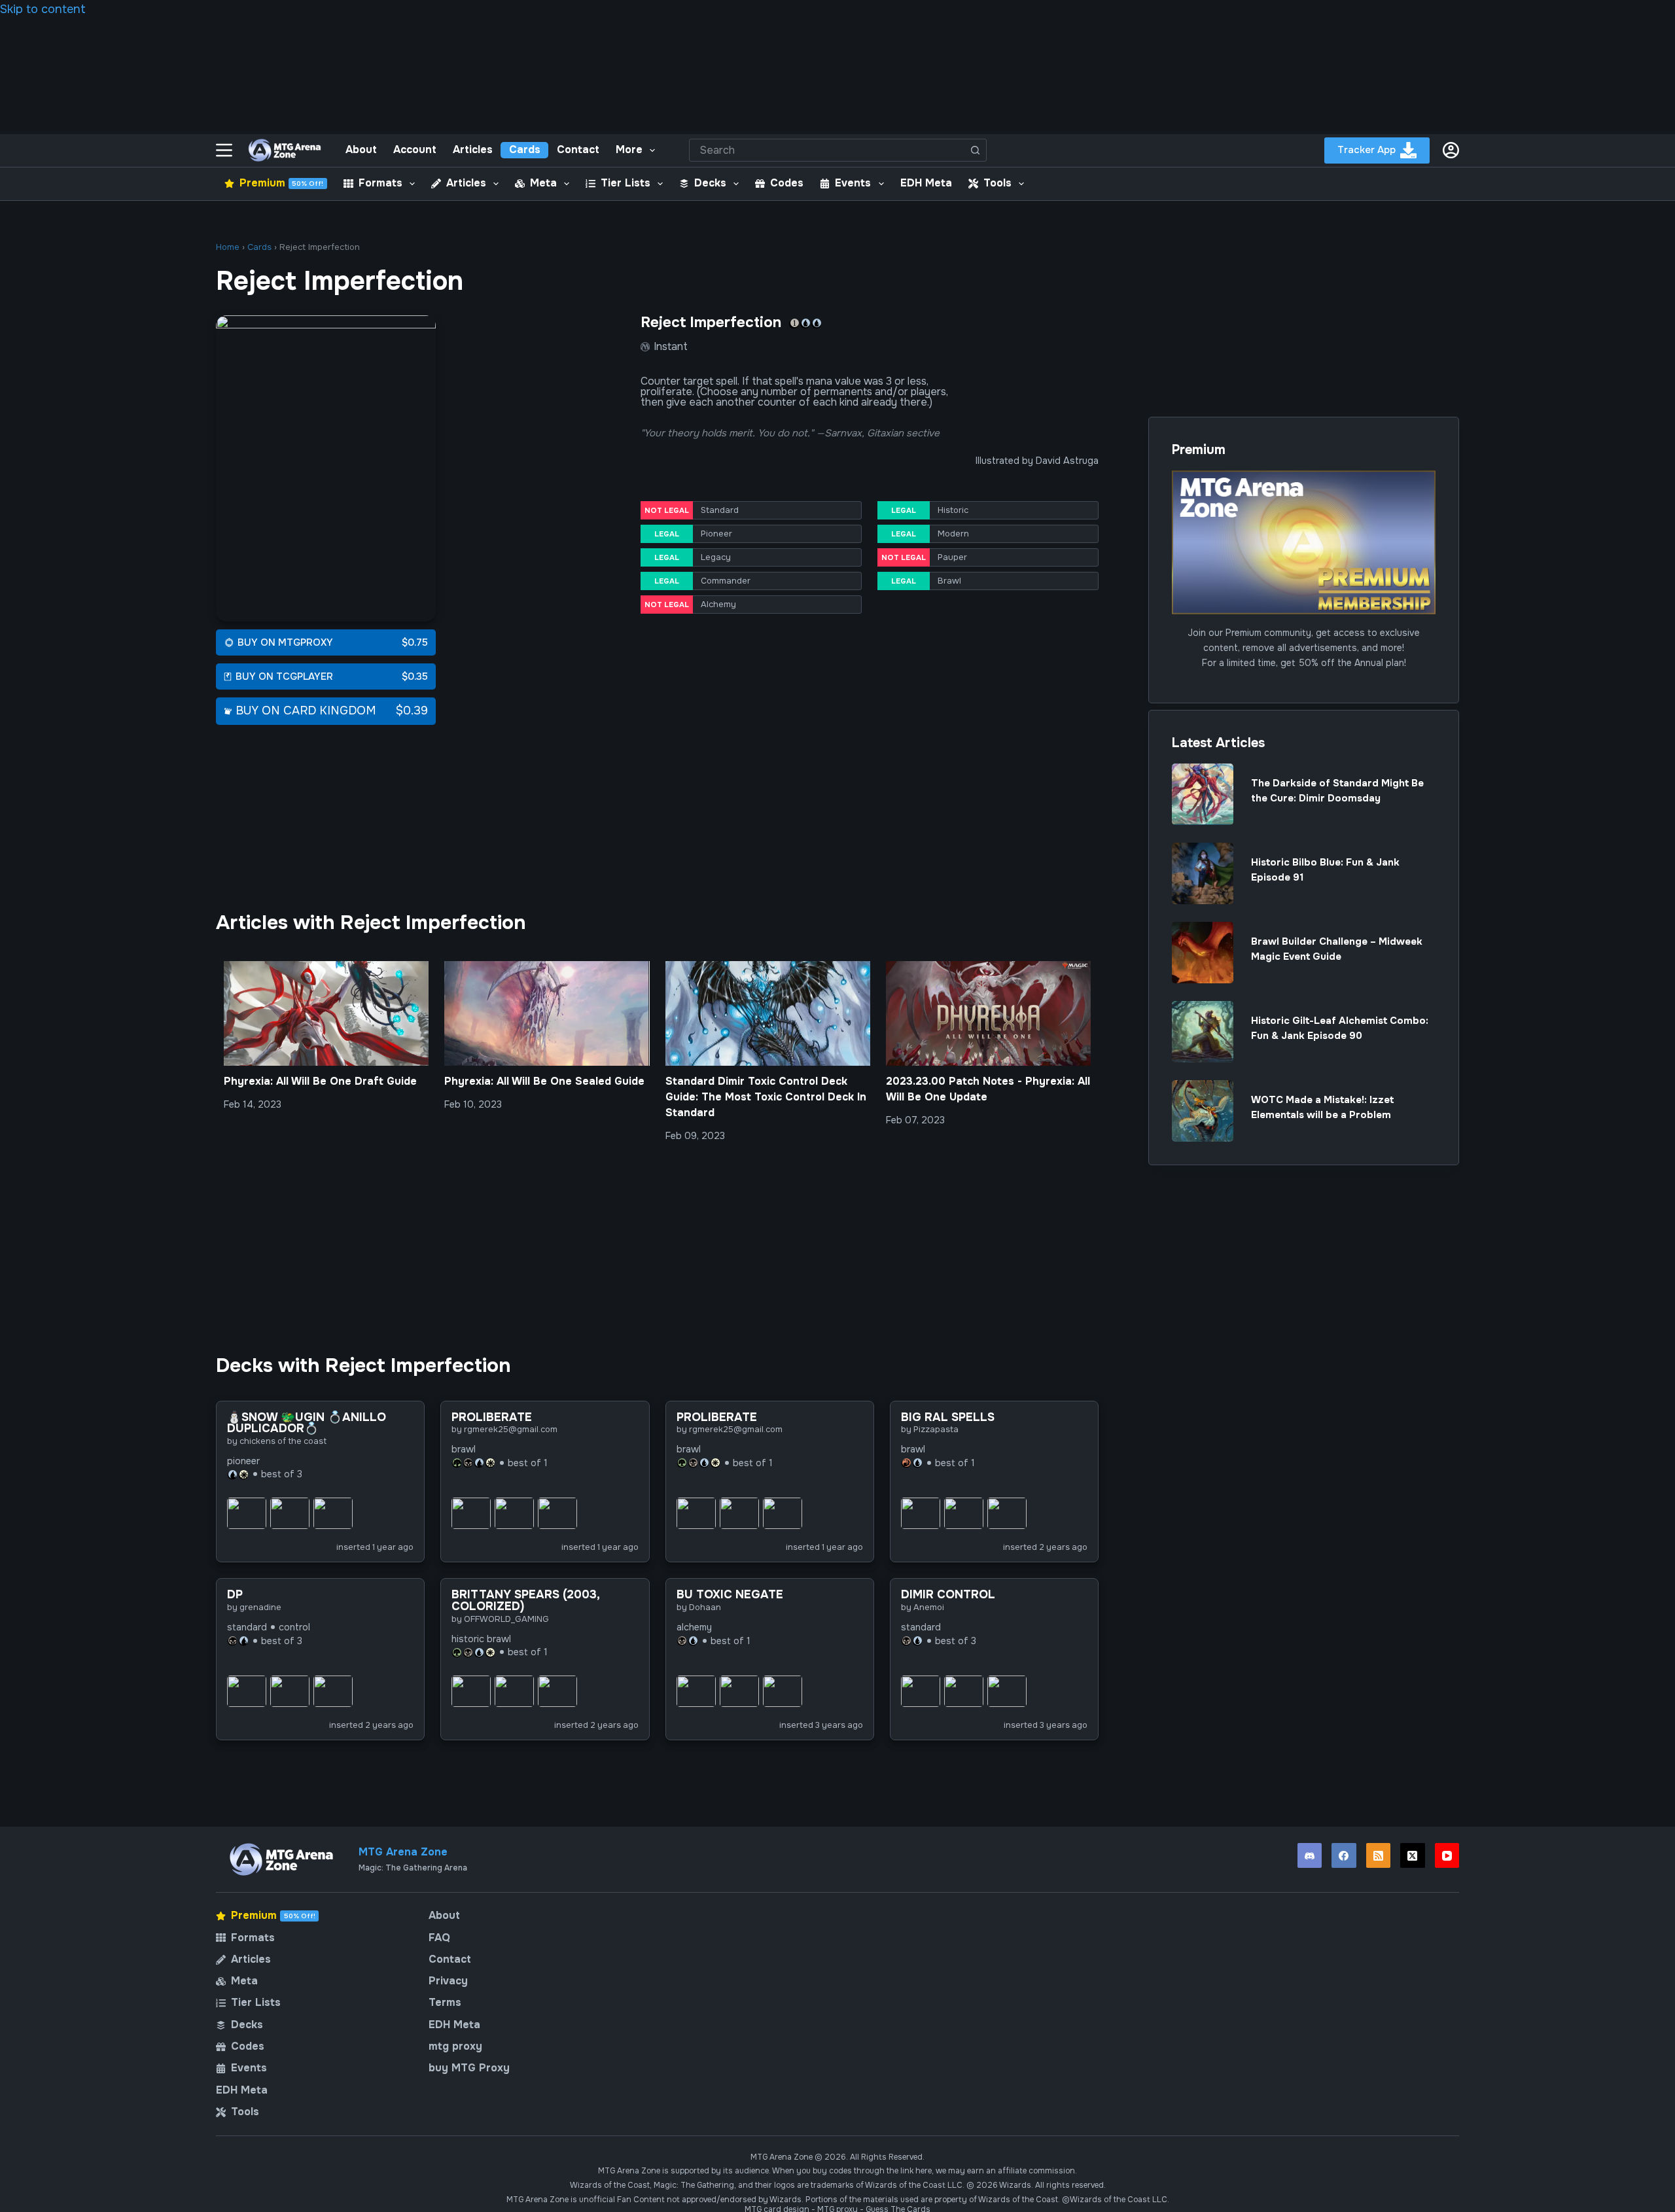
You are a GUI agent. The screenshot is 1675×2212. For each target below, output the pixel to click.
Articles (473, 149)
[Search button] (975, 150)
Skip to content (43, 9)
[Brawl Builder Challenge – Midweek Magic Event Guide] (1203, 953)
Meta (543, 183)
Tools (997, 183)
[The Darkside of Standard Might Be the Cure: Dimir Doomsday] (1203, 794)
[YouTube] (1447, 1855)
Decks (710, 183)
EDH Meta (926, 183)
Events (853, 183)
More (629, 149)
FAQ (439, 1938)
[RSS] (1379, 1855)
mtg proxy (455, 2046)
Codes (787, 183)
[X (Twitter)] (1413, 1855)
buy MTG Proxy (469, 2068)
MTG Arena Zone (403, 1852)
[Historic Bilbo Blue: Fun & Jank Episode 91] (1203, 873)
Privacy (448, 1981)
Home (228, 247)
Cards (525, 149)
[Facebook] (1344, 1855)
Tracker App (1366, 150)
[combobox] (827, 150)
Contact (578, 149)
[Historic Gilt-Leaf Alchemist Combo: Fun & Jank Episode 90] (1203, 1032)
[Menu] (224, 150)
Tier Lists (626, 183)
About (361, 149)
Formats (380, 183)
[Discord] (1310, 1855)
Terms (445, 2003)
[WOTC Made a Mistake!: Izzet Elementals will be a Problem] (1203, 1111)
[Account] (1451, 150)
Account (415, 149)
